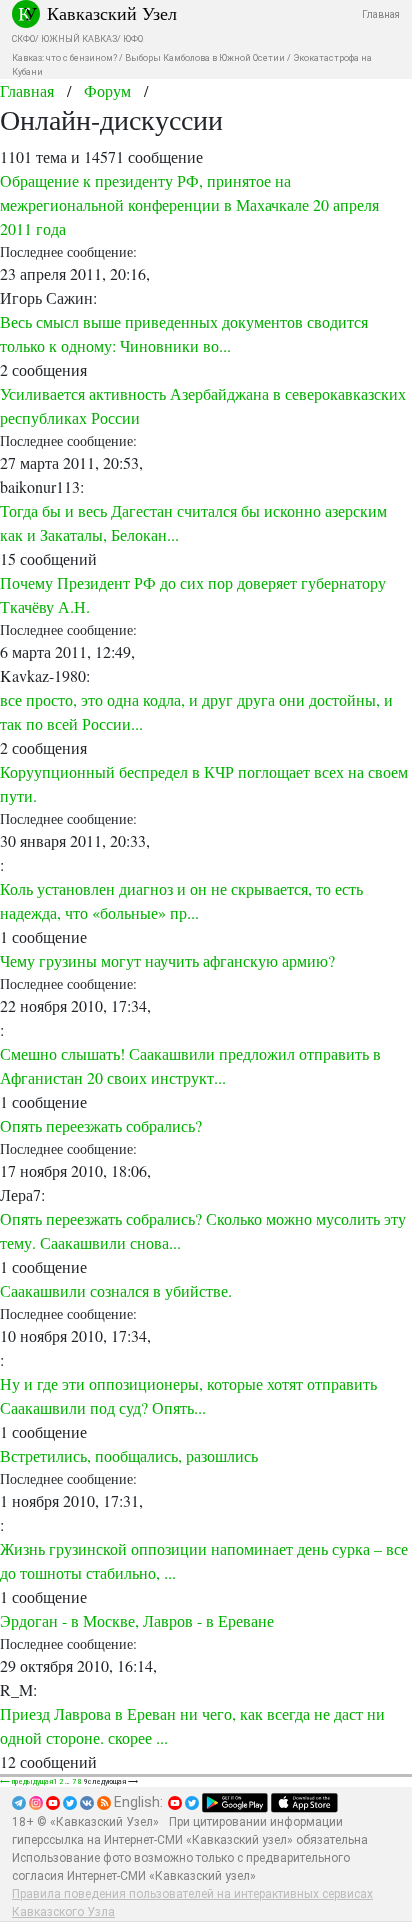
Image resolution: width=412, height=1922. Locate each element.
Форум (107, 90)
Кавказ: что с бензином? (64, 58)
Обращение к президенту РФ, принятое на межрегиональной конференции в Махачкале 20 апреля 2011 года (189, 204)
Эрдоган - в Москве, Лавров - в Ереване (137, 1620)
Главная (381, 14)
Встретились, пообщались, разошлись (129, 1455)
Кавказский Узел (112, 13)
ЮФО (133, 39)
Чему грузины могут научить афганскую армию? (167, 960)
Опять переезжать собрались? (101, 1125)
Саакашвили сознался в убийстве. (116, 1290)
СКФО (23, 39)
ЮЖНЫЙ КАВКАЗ (79, 39)
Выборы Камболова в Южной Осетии (205, 58)
